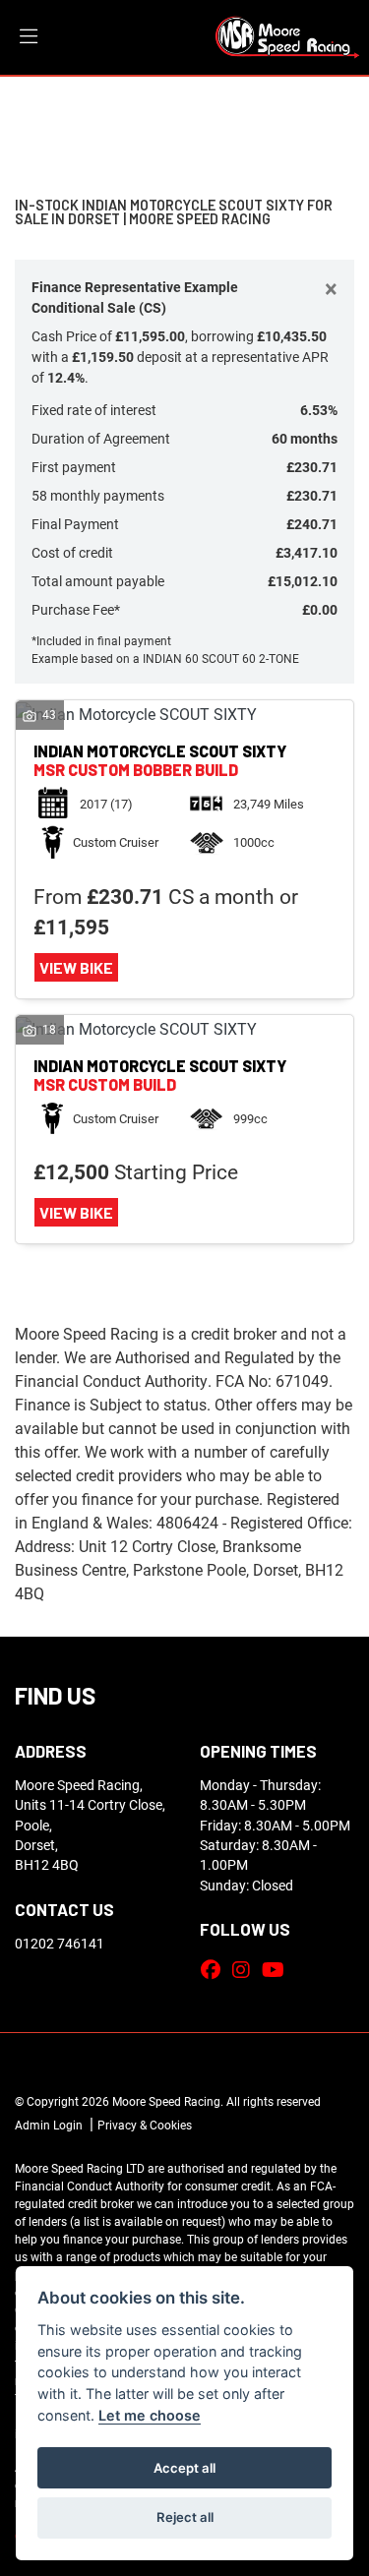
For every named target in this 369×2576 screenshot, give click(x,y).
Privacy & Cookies (145, 2125)
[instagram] (246, 1969)
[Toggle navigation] (29, 37)
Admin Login (49, 2125)
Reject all (185, 2517)
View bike (76, 967)
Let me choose (150, 2415)
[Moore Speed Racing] (287, 35)
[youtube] (278, 1969)
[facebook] (215, 1969)
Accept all (184, 2468)
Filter (318, 109)
